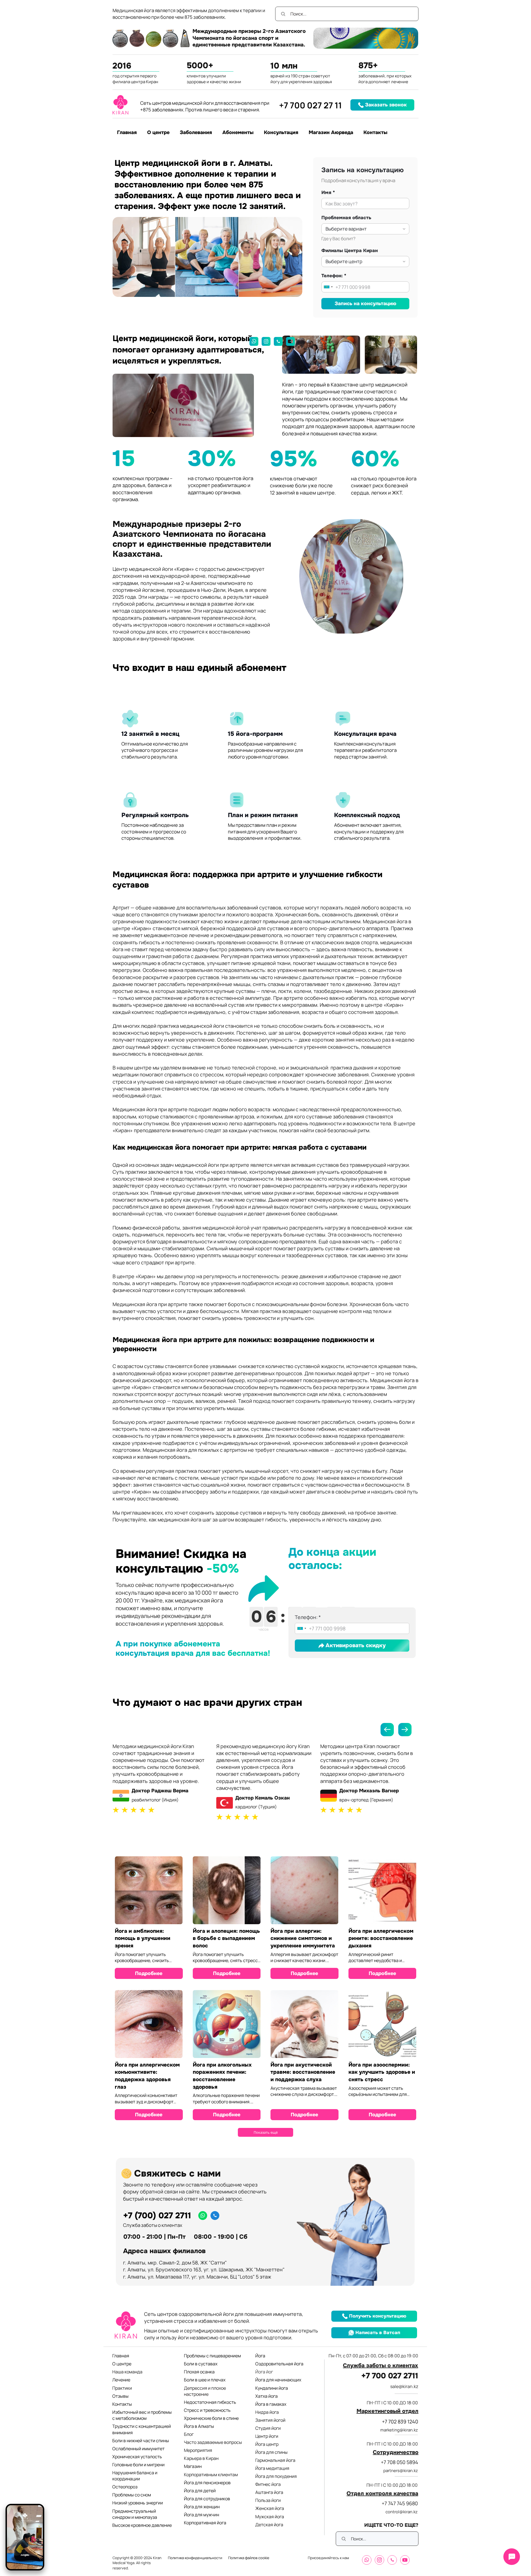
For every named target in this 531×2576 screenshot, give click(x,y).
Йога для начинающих (278, 2380)
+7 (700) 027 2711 (157, 2216)
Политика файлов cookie (249, 2558)
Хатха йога (266, 2396)
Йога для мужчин (201, 2515)
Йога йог (264, 2372)
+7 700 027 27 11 (310, 105)
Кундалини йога (272, 2388)
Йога (260, 2356)
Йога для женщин (202, 2507)
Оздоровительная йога (279, 2364)
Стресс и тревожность (207, 2410)
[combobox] (328, 287)
